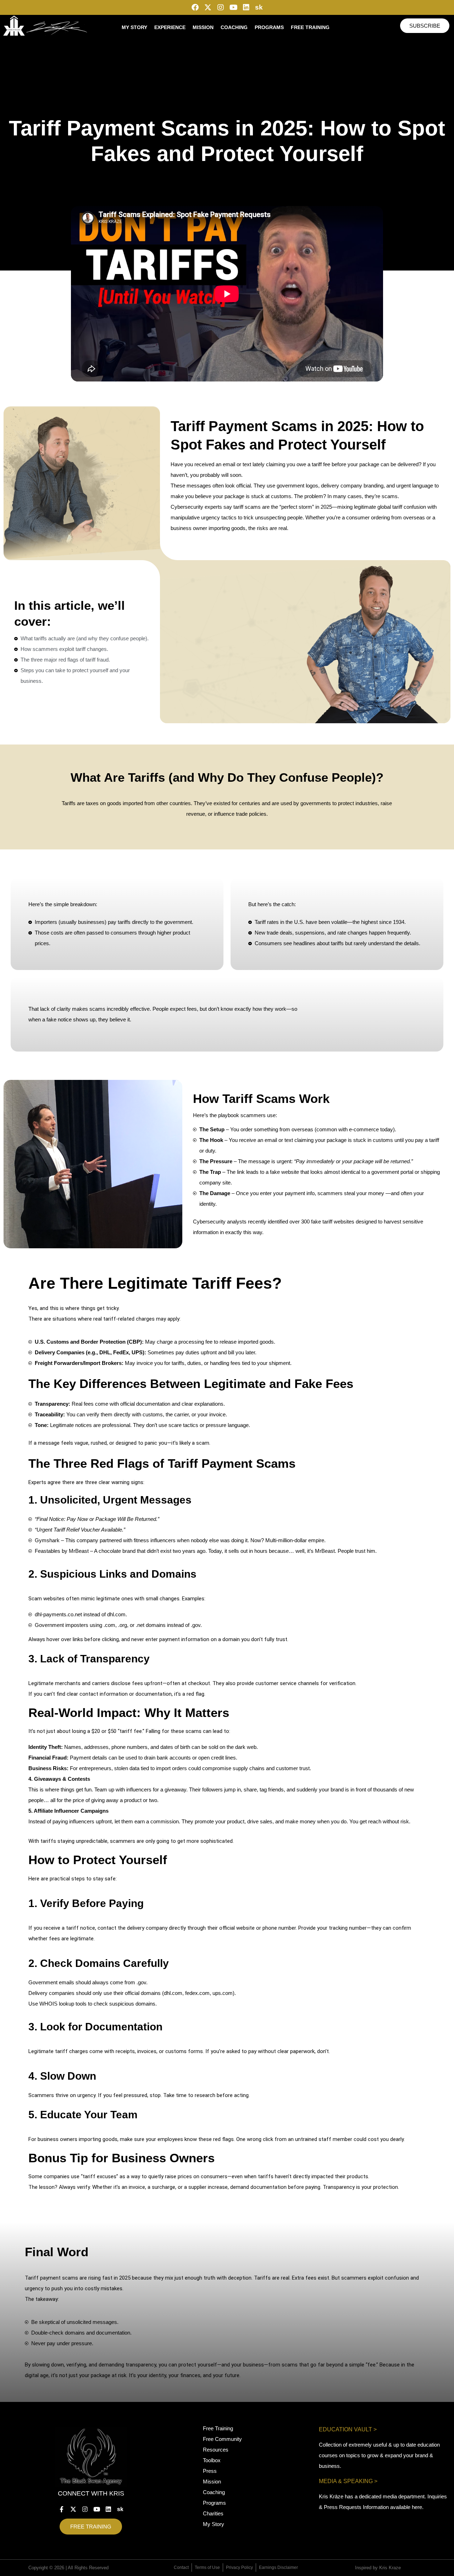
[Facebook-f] (62, 2509)
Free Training (310, 27)
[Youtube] (233, 7)
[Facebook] (195, 7)
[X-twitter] (208, 7)
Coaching (234, 27)
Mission (203, 27)
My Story (134, 27)
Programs (269, 27)
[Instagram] (221, 7)
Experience (170, 27)
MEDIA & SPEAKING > (348, 2481)
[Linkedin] (246, 7)
